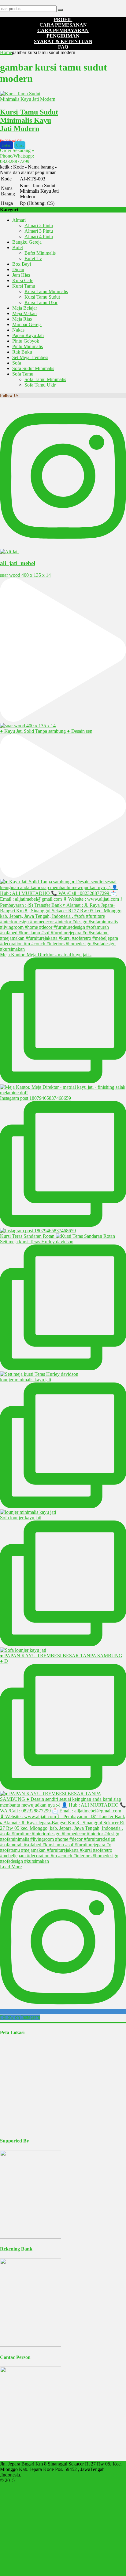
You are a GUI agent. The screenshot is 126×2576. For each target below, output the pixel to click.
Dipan (18, 269)
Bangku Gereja (27, 242)
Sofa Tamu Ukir (40, 385)
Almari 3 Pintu (39, 231)
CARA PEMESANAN (63, 25)
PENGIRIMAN (63, 36)
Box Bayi (22, 264)
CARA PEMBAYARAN (63, 30)
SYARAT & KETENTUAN (63, 41)
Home (6, 52)
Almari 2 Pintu (39, 225)
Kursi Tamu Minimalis (46, 291)
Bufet (18, 247)
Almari (19, 220)
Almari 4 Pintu (39, 236)
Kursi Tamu (24, 286)
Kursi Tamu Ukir (41, 302)
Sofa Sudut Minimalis (33, 368)
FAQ (63, 47)
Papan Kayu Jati (28, 335)
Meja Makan (24, 313)
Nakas (18, 330)
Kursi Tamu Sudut (42, 297)
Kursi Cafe (23, 280)
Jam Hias (21, 275)
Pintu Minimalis (28, 346)
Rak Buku (22, 352)
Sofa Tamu (23, 374)
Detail (7, 145)
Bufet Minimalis (40, 253)
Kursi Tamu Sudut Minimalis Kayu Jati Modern (29, 120)
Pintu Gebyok (26, 341)
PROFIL (63, 19)
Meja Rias (22, 319)
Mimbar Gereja (27, 324)
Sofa (17, 363)
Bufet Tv (33, 258)
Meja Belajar (25, 308)
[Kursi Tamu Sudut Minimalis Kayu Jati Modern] (30, 99)
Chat (20, 145)
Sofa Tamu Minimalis (45, 379)
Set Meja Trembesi (30, 357)
